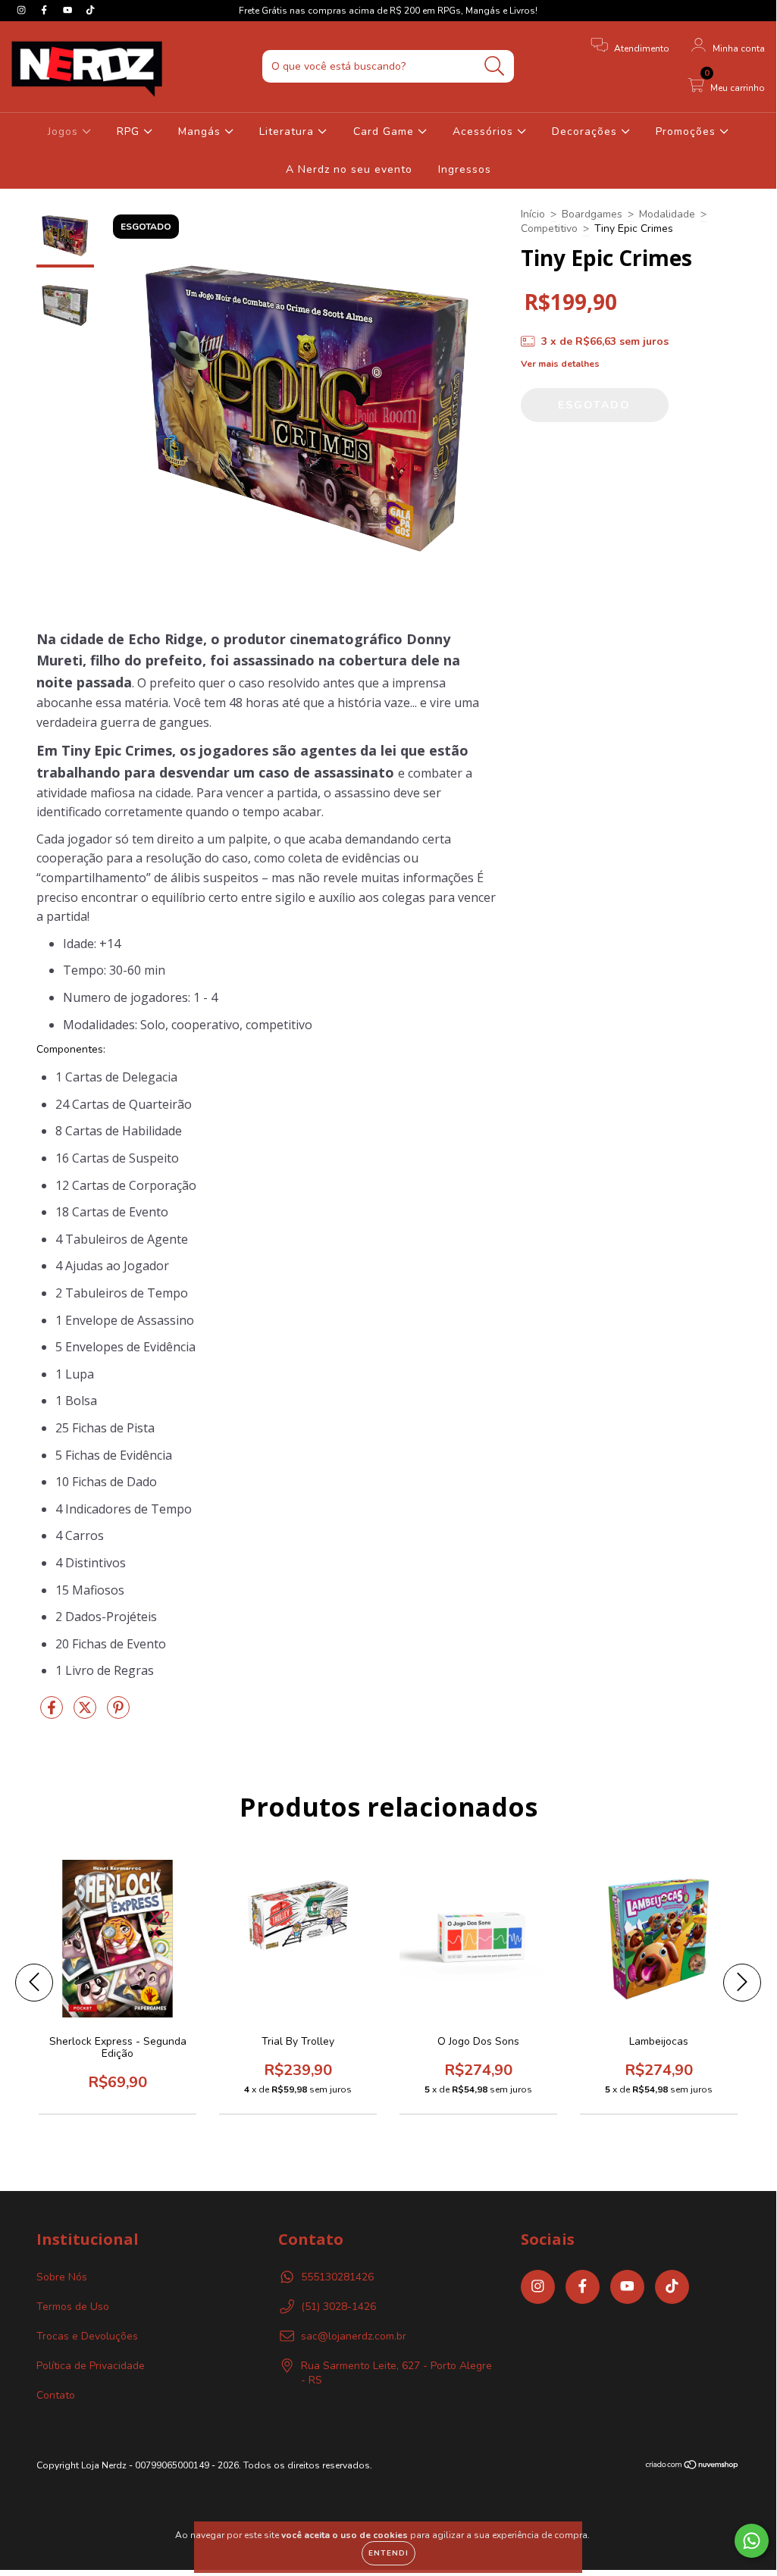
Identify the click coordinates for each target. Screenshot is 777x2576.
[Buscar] (495, 66)
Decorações (586, 131)
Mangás (201, 131)
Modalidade (667, 214)
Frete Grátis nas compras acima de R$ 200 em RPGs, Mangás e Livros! (388, 11)
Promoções (688, 131)
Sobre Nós (62, 2277)
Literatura (288, 131)
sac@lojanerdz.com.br (354, 2336)
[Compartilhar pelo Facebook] (53, 1714)
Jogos (65, 131)
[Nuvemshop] (692, 2467)
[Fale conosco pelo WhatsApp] (752, 2541)
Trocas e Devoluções (87, 2336)
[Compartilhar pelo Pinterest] (118, 1714)
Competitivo (549, 228)
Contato (56, 2395)
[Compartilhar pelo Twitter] (86, 1714)
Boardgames (592, 214)
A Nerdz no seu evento (349, 169)
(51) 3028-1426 (338, 2307)
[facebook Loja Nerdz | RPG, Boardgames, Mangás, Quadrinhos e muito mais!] (45, 10)
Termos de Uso (73, 2307)
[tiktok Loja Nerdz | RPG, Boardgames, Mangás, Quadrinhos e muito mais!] (90, 10)
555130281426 (337, 2277)
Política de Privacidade (91, 2366)
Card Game (385, 131)
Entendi (388, 2553)
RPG (130, 131)
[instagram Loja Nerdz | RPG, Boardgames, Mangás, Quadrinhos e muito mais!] (23, 10)
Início (533, 214)
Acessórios (485, 131)
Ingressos (465, 169)
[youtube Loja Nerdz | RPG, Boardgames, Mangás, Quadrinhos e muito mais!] (69, 10)
